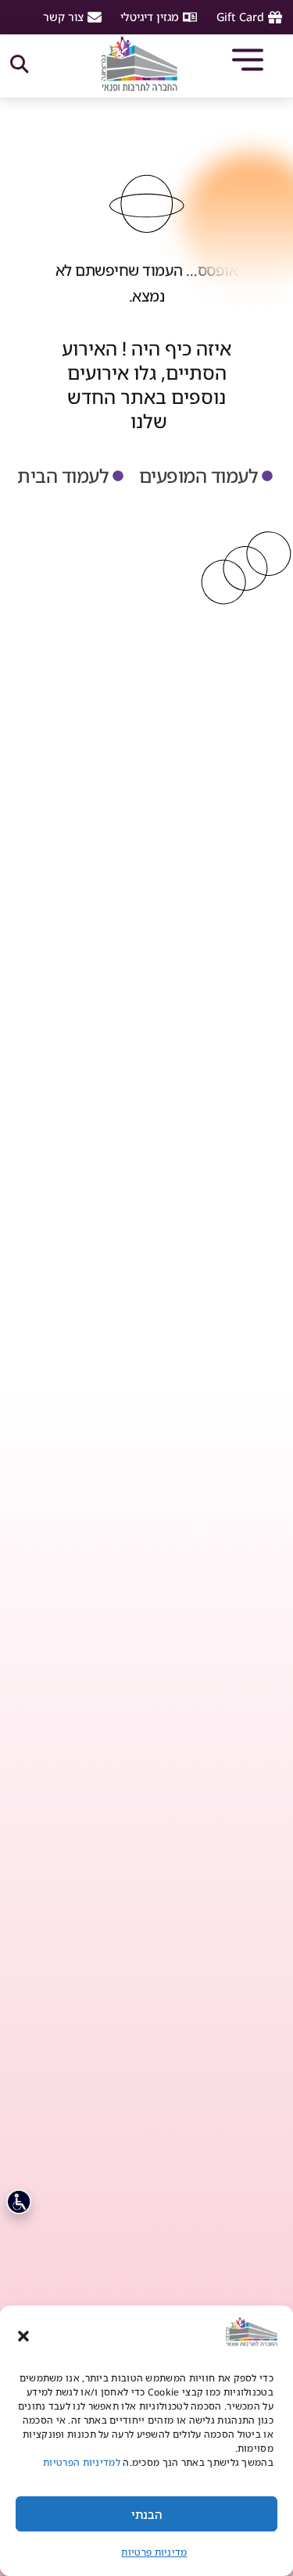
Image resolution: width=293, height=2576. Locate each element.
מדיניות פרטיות (154, 2552)
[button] (23, 2336)
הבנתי (147, 2514)
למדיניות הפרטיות (80, 2462)
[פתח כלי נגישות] (19, 2202)
